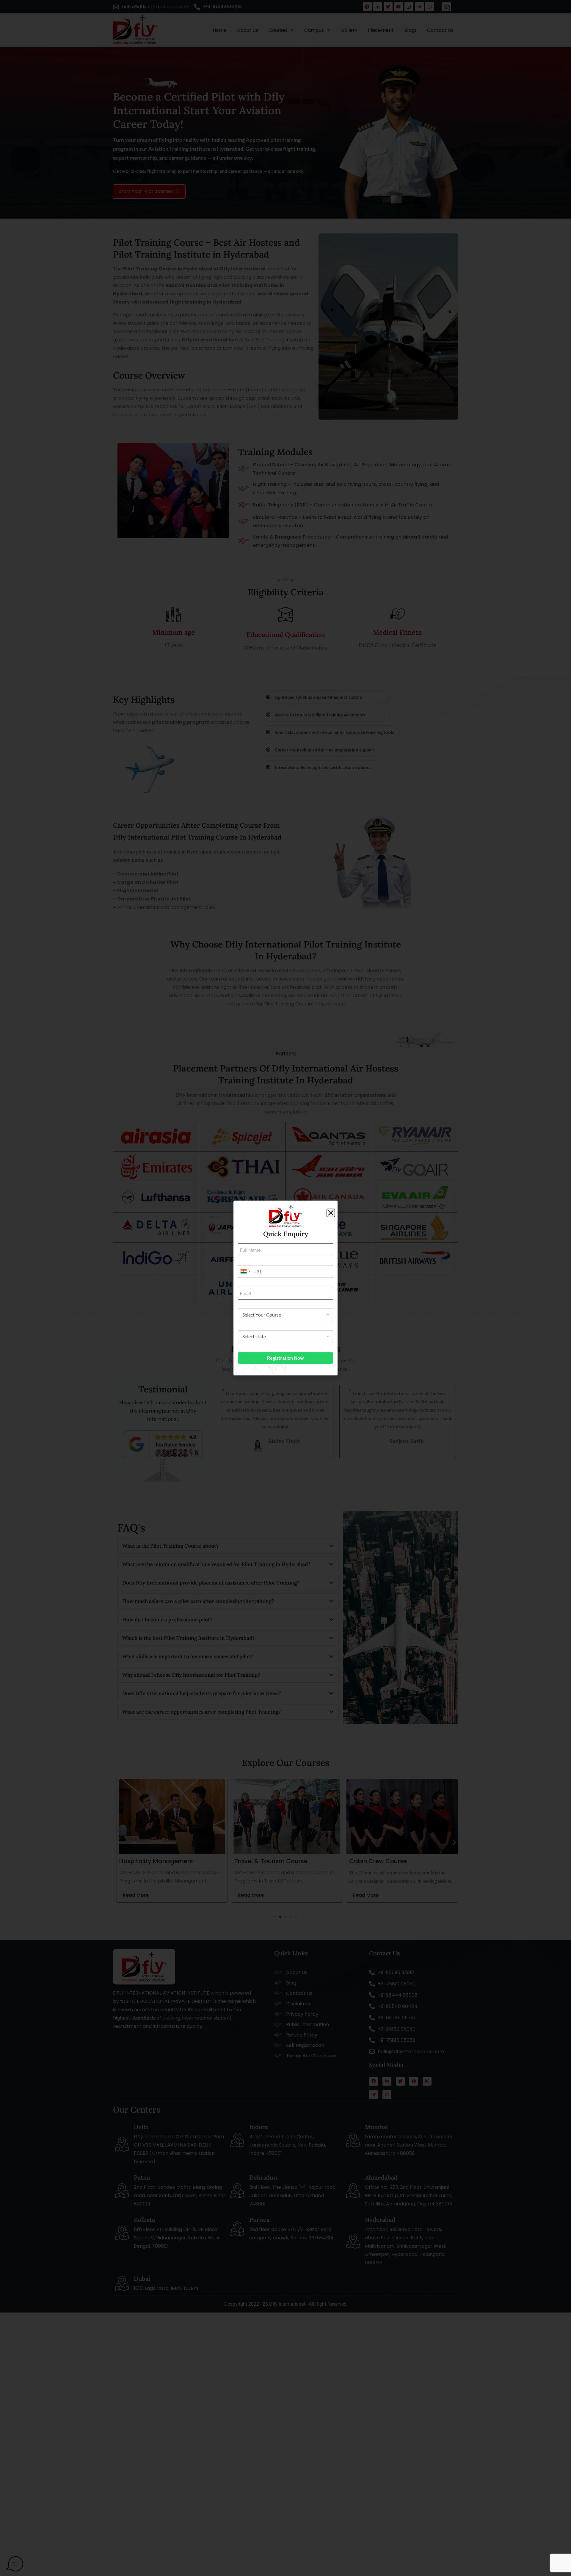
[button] (331, 1213)
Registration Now (285, 1358)
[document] (285, 1288)
